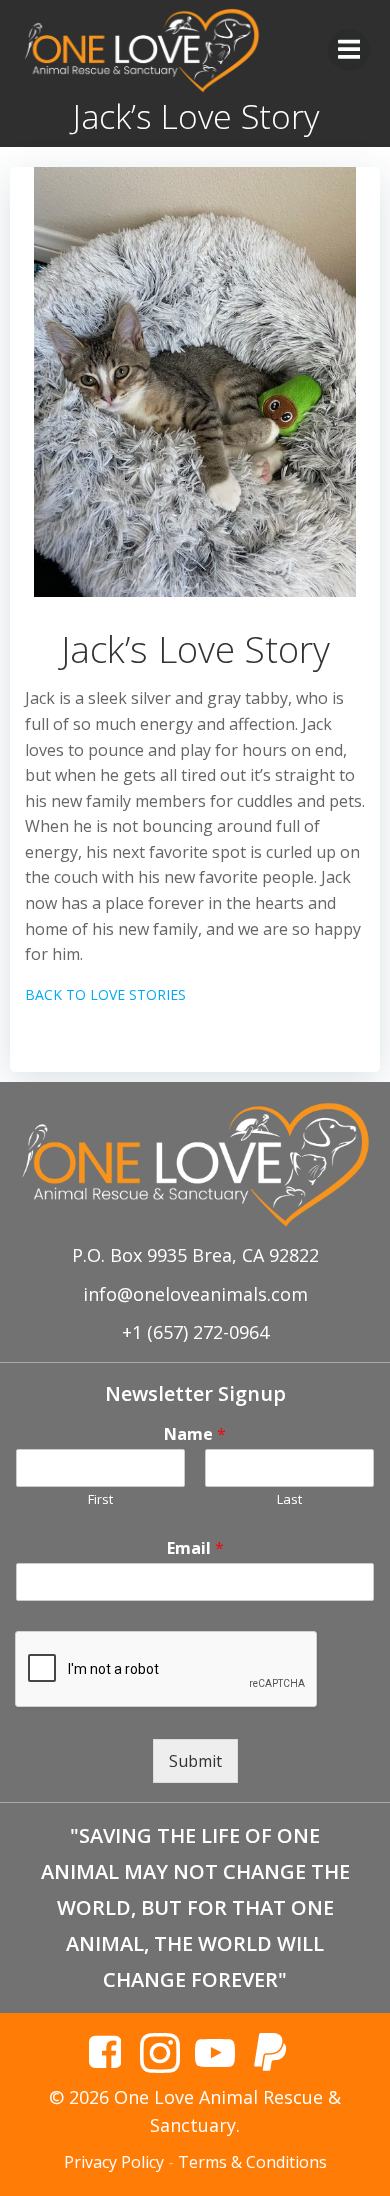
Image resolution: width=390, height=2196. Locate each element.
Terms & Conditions (252, 2162)
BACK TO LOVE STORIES (105, 994)
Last (289, 1499)
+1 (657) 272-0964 (195, 1332)
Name (195, 1434)
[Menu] (349, 50)
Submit (195, 1761)
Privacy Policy (114, 2162)
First (100, 1499)
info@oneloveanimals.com (195, 1294)
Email (195, 1548)
